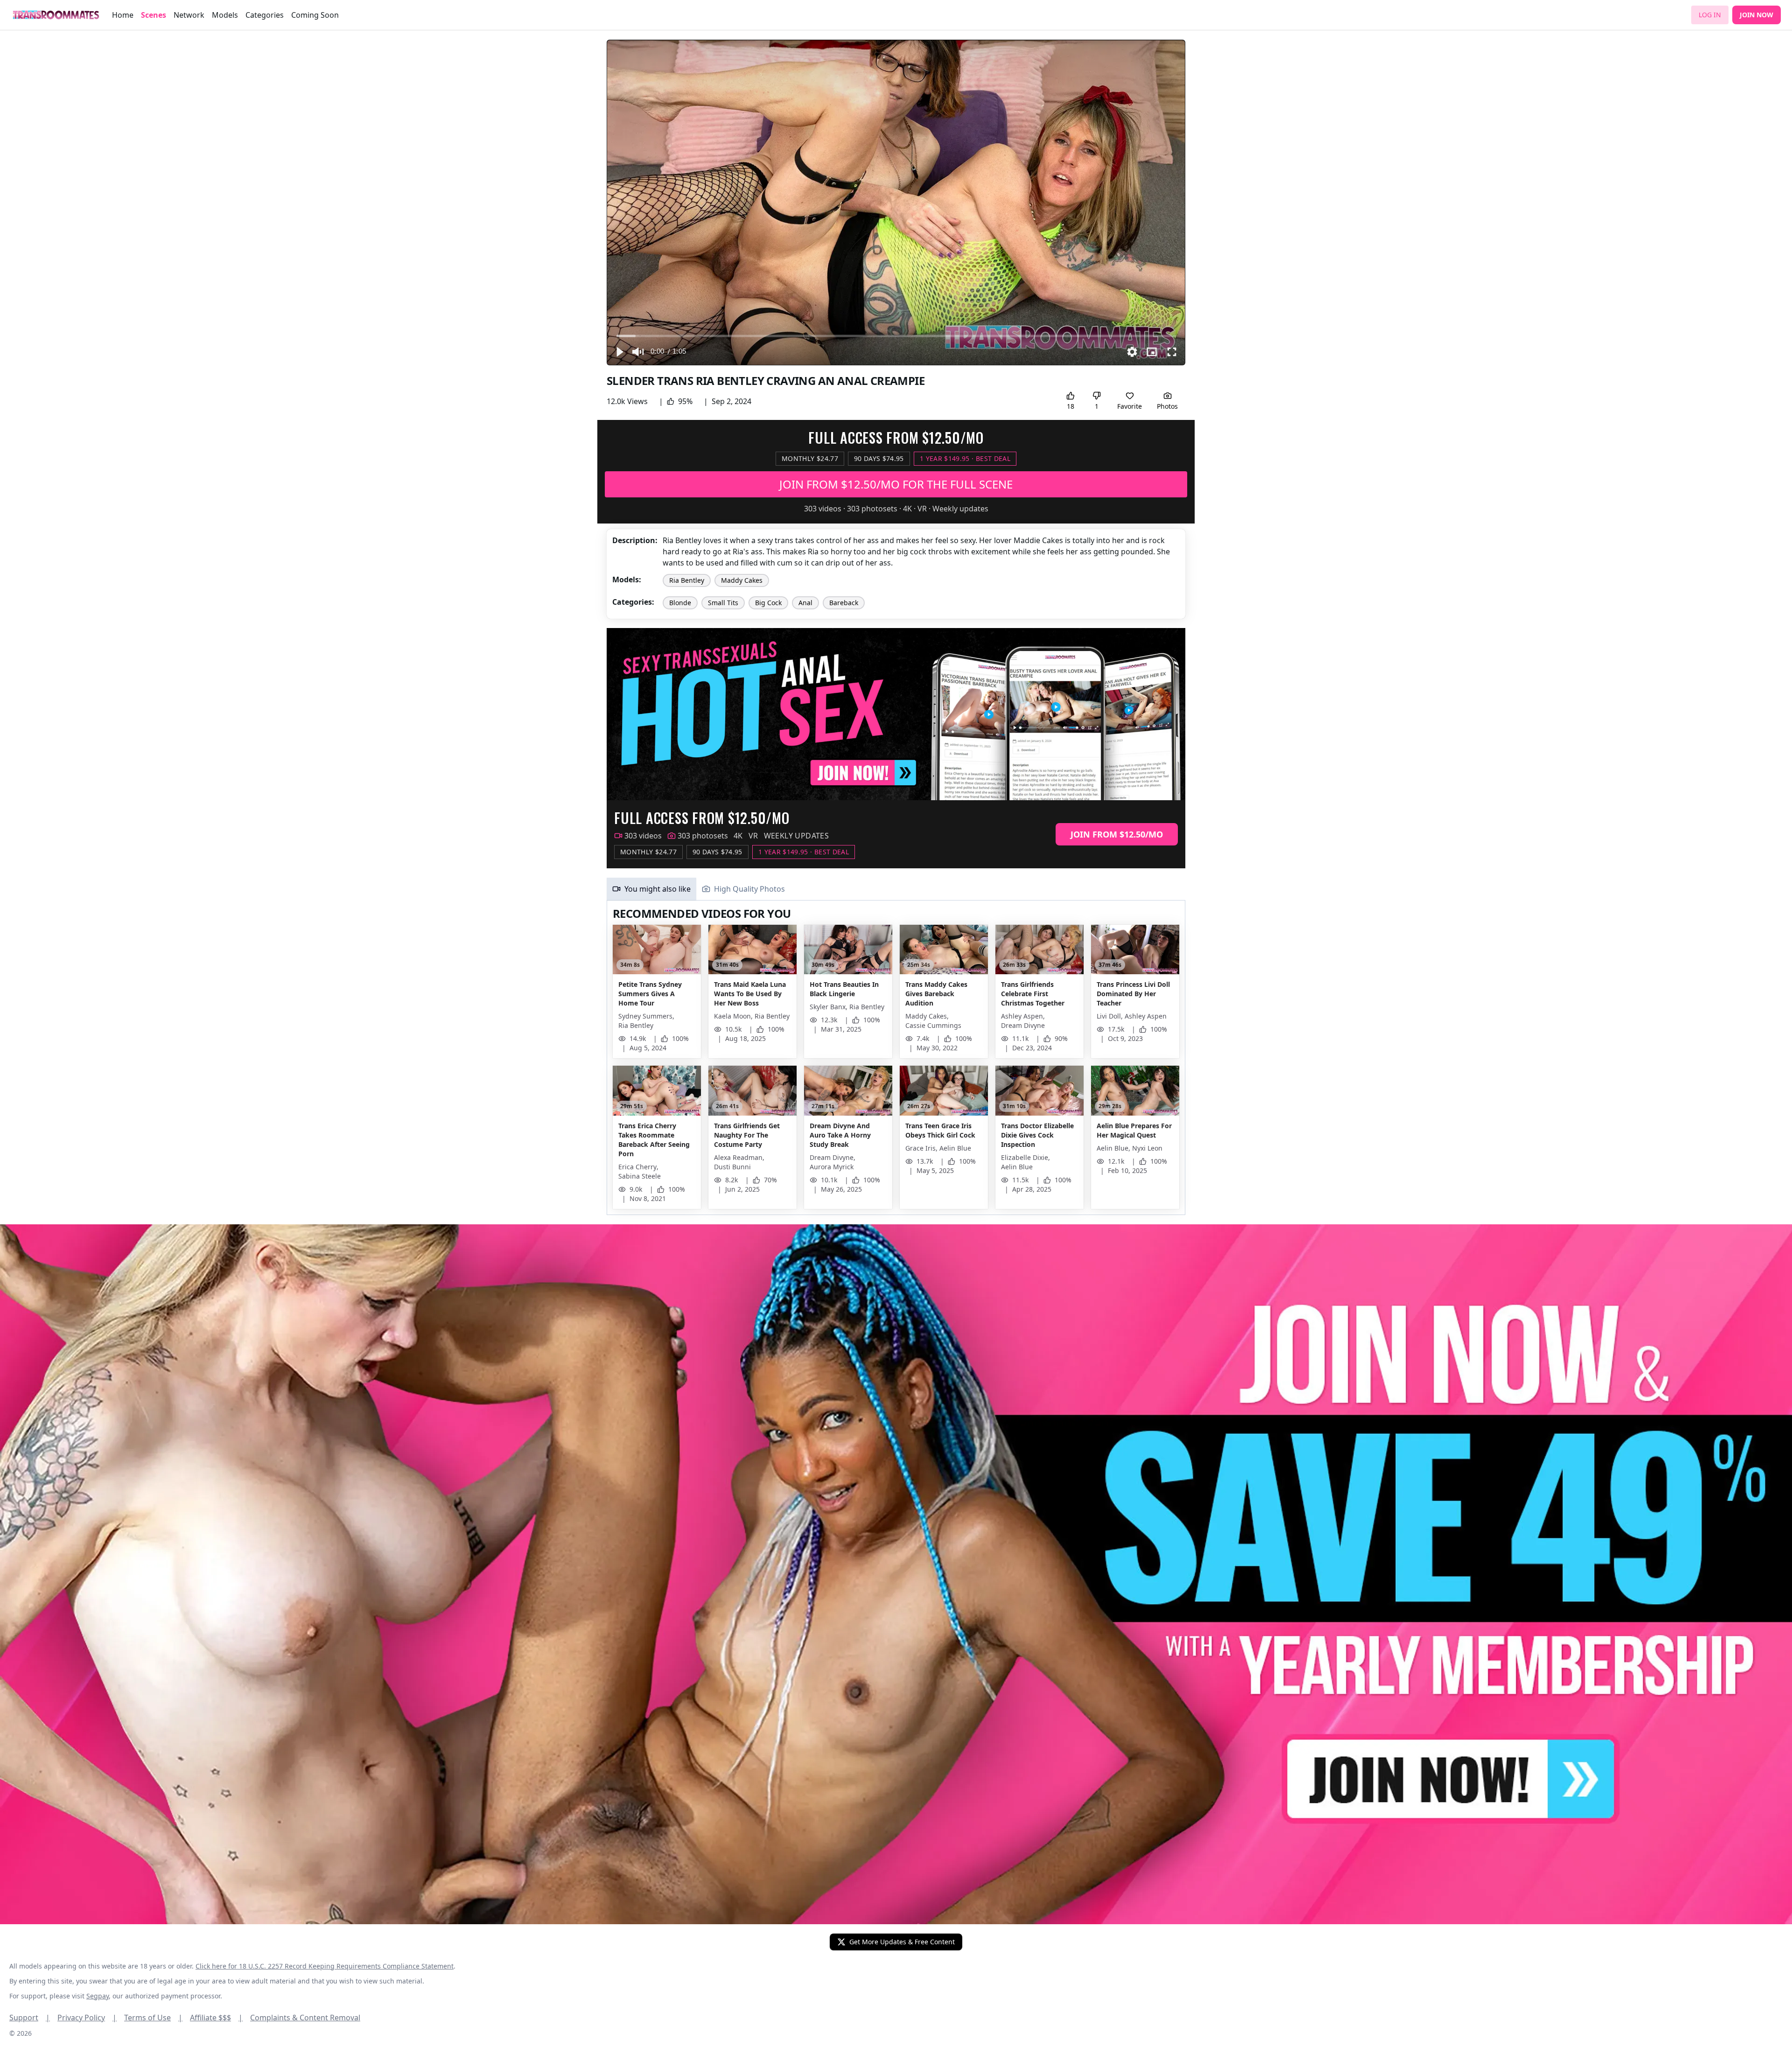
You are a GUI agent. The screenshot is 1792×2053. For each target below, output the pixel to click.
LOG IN (1710, 15)
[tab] (651, 889)
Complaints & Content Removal (305, 2018)
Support (30, 2018)
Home (123, 15)
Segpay (98, 1996)
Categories (265, 15)
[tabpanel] (896, 1058)
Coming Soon (315, 15)
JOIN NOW (1757, 15)
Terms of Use (153, 2018)
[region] (896, 203)
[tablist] (896, 889)
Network (189, 15)
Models (225, 15)
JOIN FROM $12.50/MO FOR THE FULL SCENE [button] (896, 484)
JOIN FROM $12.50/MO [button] (1117, 834)
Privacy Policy (87, 2018)
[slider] (896, 336)
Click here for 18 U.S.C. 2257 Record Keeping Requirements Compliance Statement (325, 1966)
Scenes (154, 15)
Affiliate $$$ (216, 2018)
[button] (619, 352)
